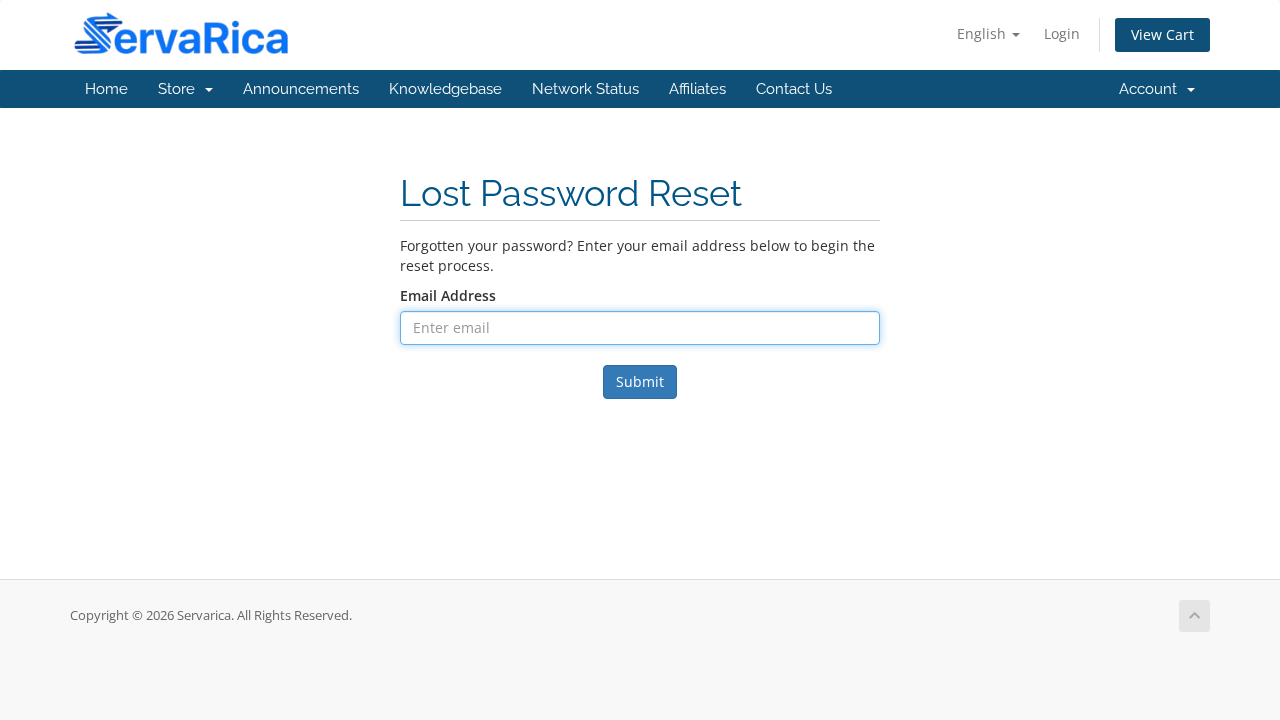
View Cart (1162, 34)
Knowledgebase (445, 89)
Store (180, 89)
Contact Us (794, 89)
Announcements (301, 89)
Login (1062, 33)
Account (1152, 89)
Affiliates (697, 89)
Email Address (448, 295)
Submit (640, 381)
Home (106, 89)
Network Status (585, 89)
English (983, 33)
